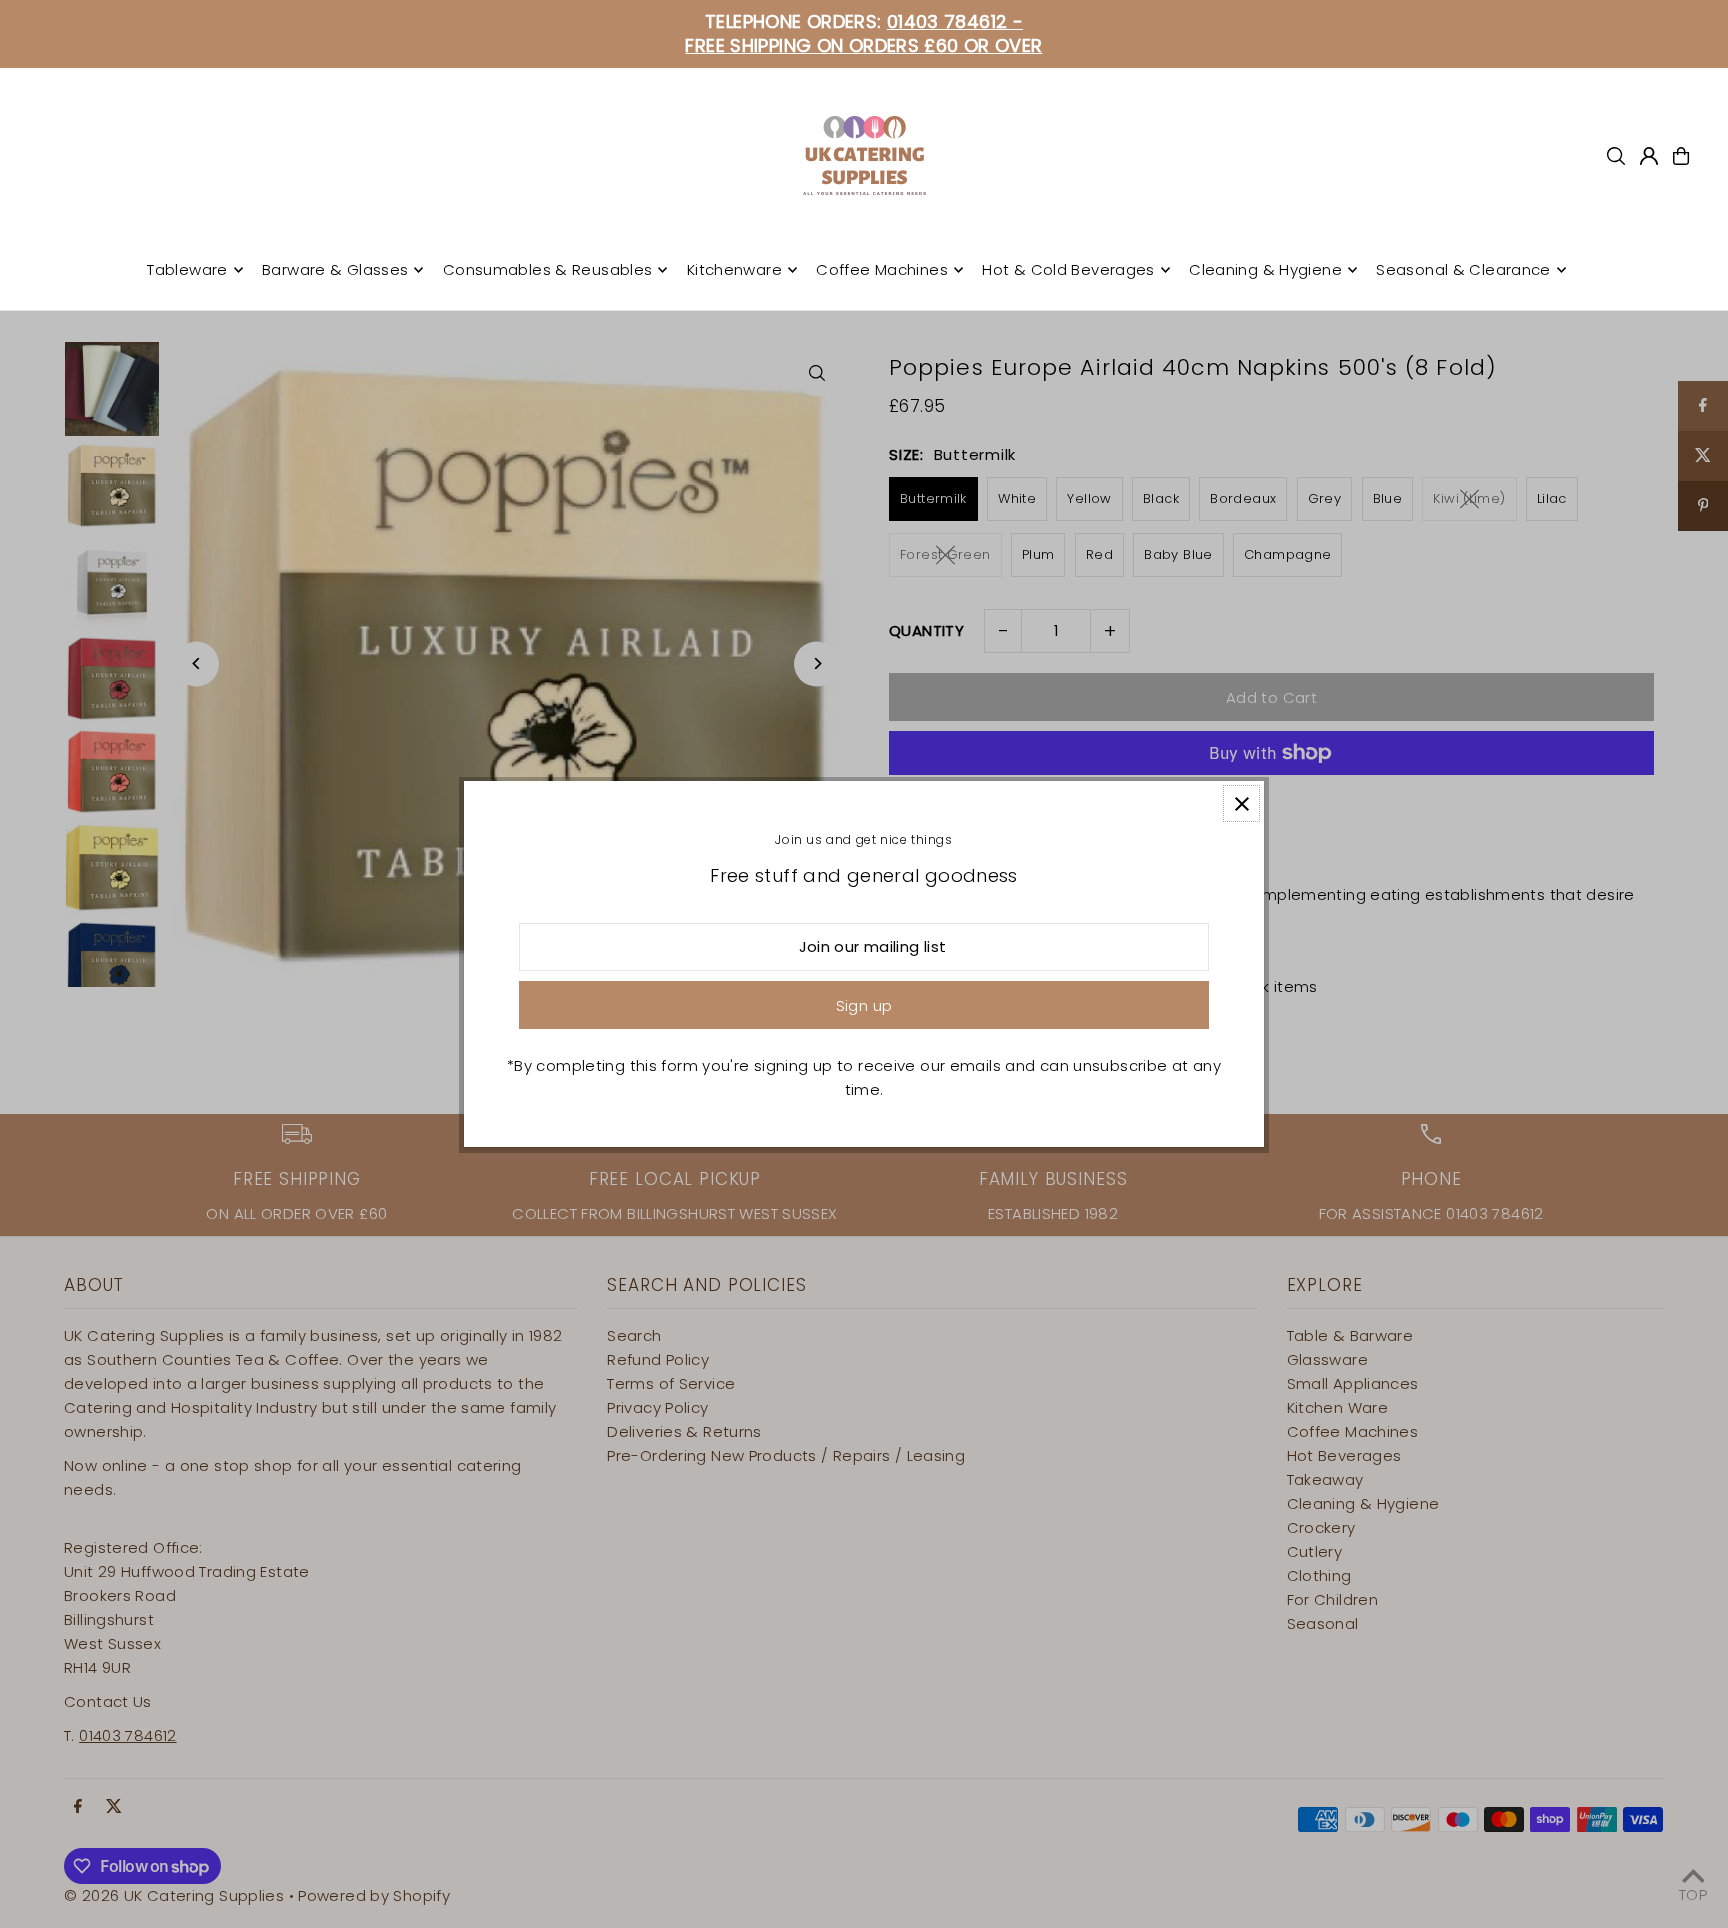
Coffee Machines (882, 269)
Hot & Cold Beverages (1068, 269)
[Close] (1241, 803)
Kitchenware (734, 269)
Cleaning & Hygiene (1265, 269)
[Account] (1649, 156)
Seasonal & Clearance (1463, 269)
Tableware (187, 269)
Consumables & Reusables (548, 269)
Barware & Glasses (335, 269)
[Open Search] (1616, 156)
